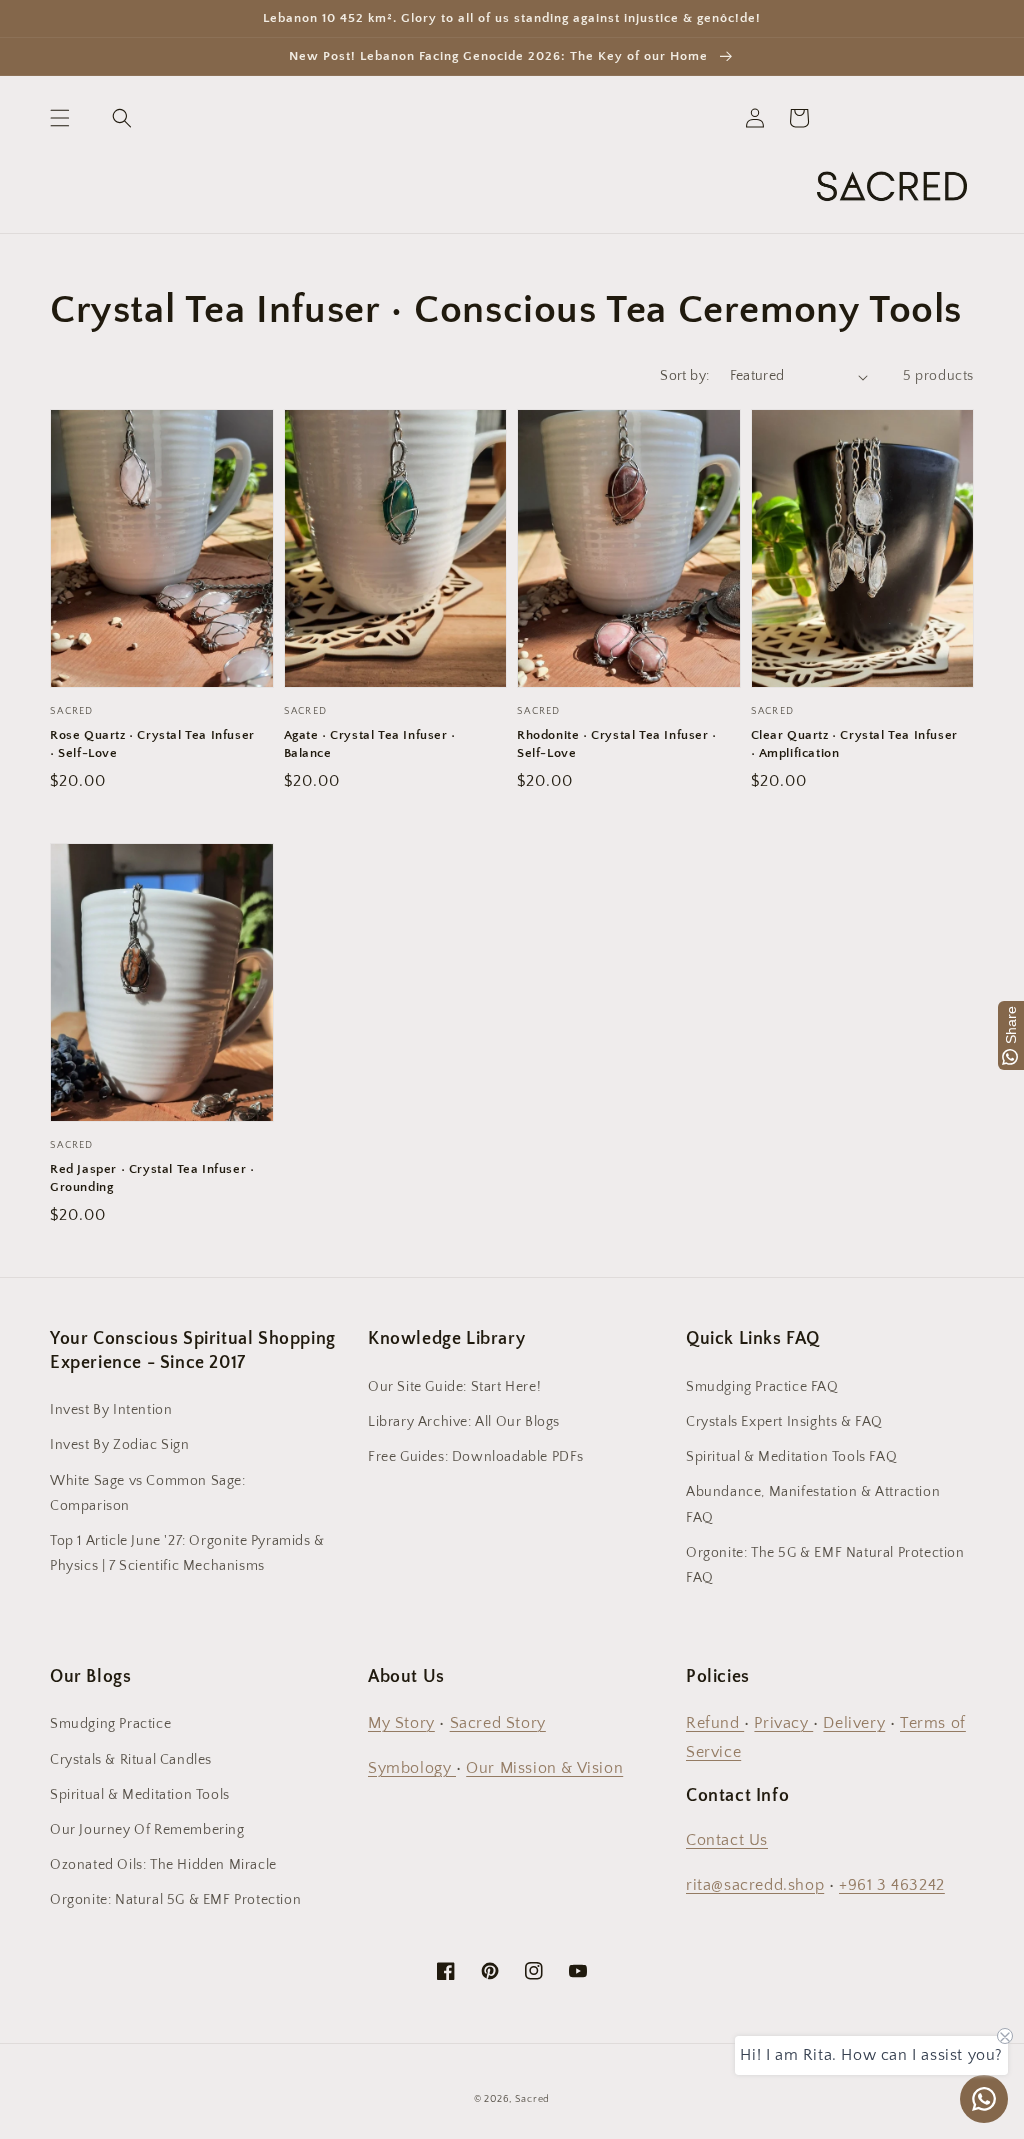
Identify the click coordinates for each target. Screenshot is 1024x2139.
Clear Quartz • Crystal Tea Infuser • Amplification (854, 744)
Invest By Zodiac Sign (120, 1445)
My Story (401, 1723)
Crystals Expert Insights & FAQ (784, 1422)
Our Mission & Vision (544, 1768)
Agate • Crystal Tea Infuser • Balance (370, 744)
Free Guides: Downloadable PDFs (476, 1457)
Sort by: (684, 376)
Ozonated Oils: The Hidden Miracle (163, 1865)
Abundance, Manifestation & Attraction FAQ (813, 1504)
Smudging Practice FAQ (762, 1387)
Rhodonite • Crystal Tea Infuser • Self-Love (617, 744)
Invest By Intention (111, 1410)
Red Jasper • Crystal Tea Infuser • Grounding (152, 1178)
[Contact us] (984, 2099)
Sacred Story (498, 1723)
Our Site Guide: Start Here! (454, 1387)
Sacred (532, 2099)
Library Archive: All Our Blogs (464, 1422)
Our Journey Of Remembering (147, 1830)
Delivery (854, 1723)
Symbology (412, 1768)
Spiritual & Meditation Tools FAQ (791, 1457)
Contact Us (727, 1840)
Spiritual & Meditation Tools (140, 1795)
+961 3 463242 (892, 1885)
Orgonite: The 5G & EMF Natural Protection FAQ (825, 1565)
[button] (60, 118)
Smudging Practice (110, 1724)
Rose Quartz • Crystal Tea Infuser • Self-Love (152, 744)
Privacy (783, 1723)
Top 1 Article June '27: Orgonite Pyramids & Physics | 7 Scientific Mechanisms (187, 1553)
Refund (715, 1723)
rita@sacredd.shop (755, 1885)
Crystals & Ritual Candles (131, 1760)
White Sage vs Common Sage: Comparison (148, 1493)
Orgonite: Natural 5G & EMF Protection (175, 1900)
